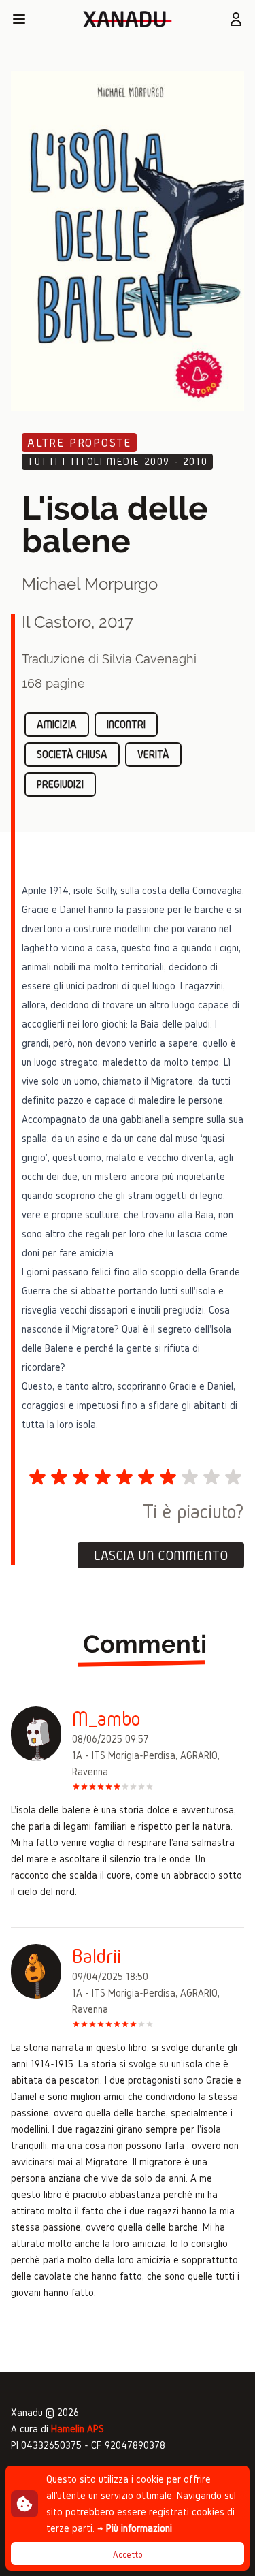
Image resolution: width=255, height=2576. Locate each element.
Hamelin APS (78, 2429)
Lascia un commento (161, 1555)
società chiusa (72, 754)
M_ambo (106, 1719)
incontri (126, 724)
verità (153, 754)
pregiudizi (60, 784)
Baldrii (97, 1956)
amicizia (57, 724)
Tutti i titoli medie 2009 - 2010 (117, 461)
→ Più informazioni (135, 2528)
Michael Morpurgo (90, 584)
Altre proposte (79, 442)
